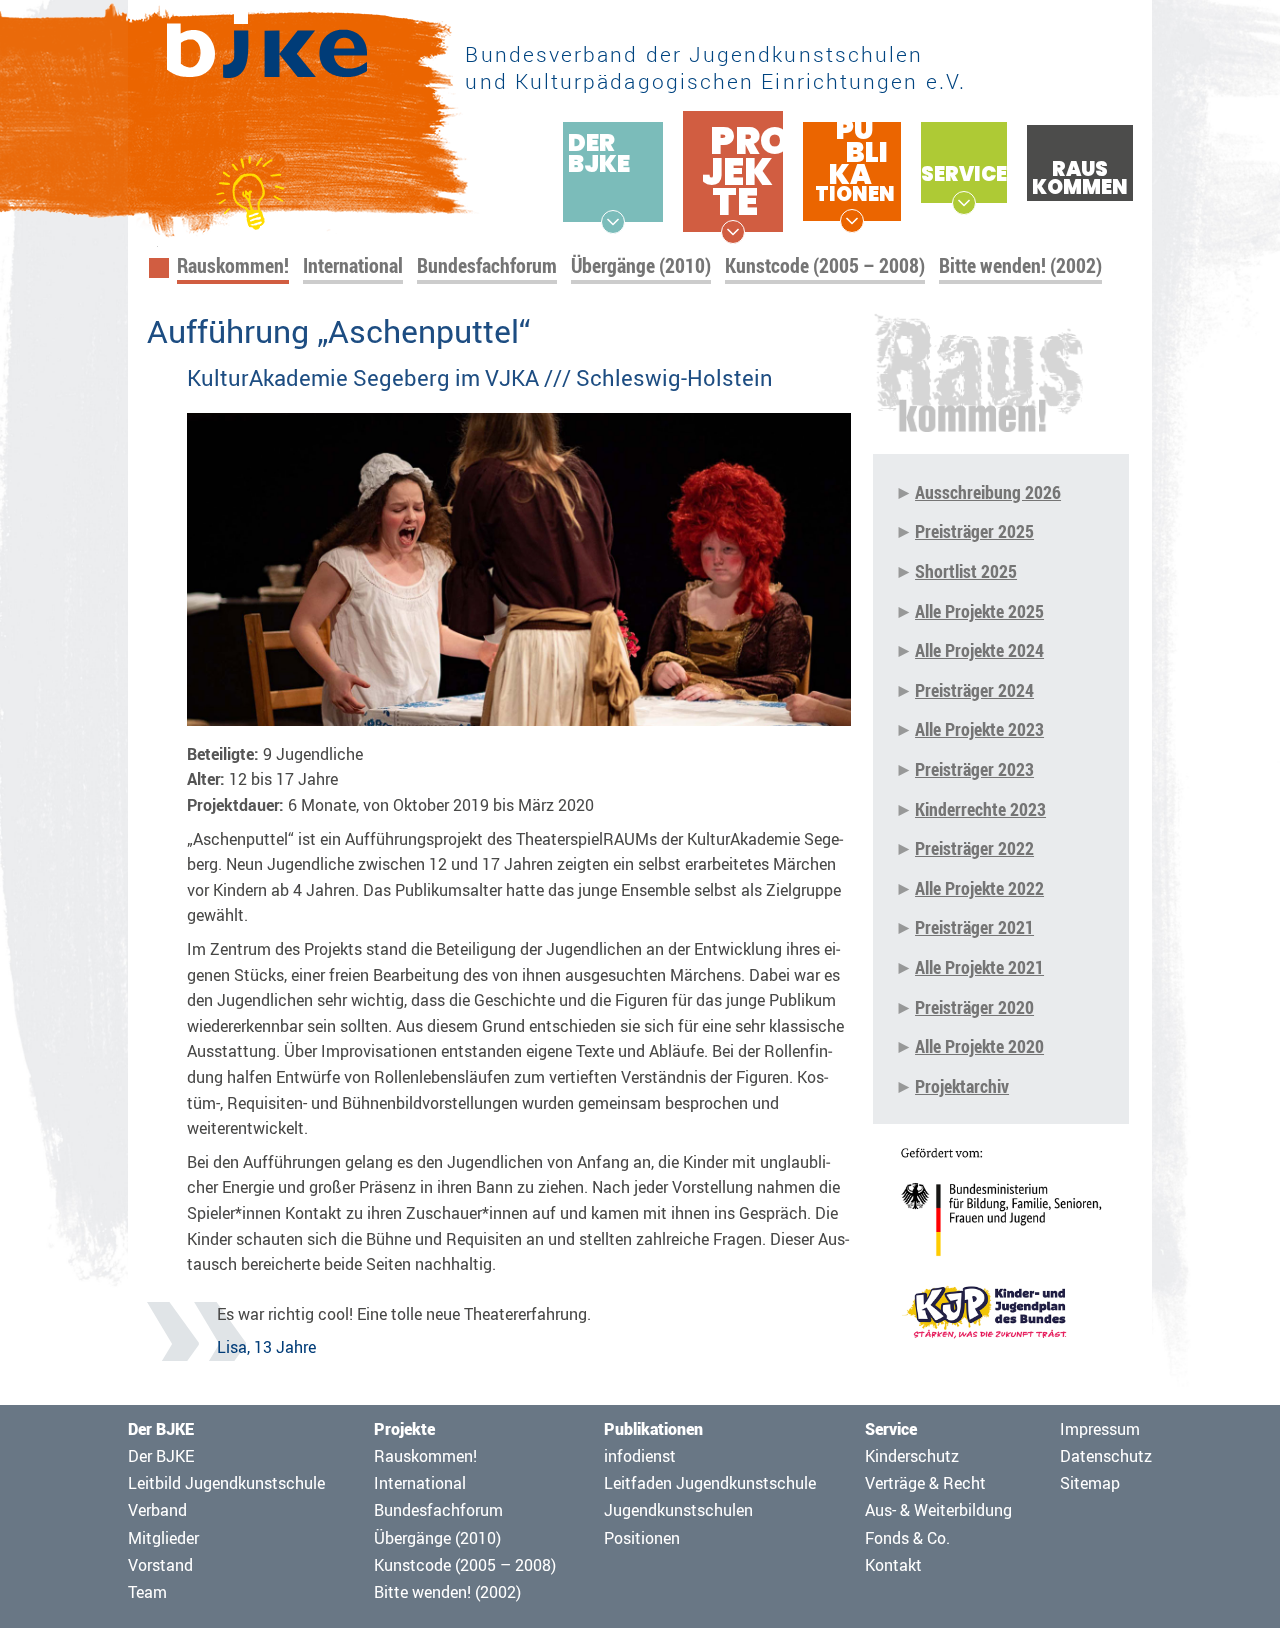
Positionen (642, 1538)
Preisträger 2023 (974, 769)
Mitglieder (163, 1538)
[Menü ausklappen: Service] (964, 203)
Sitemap (1090, 1483)
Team (147, 1592)
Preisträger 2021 (974, 927)
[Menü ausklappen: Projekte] (733, 232)
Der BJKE (161, 1456)
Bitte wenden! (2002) (1020, 265)
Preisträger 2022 (974, 848)
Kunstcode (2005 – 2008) (825, 265)
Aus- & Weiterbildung (938, 1510)
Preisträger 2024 (974, 690)
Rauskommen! (233, 265)
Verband (157, 1510)
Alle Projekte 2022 (979, 888)
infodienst (640, 1456)
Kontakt (893, 1565)
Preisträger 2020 (974, 1007)
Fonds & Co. (907, 1538)
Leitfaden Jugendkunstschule (710, 1483)
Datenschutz (1106, 1456)
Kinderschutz (912, 1456)
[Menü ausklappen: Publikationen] (852, 221)
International (353, 265)
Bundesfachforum (487, 265)
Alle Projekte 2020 (979, 1046)
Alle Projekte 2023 (979, 729)
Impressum (1100, 1429)
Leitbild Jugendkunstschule (226, 1483)
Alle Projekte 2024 (979, 650)
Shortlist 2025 (966, 571)
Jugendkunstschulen (678, 1510)
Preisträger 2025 (974, 531)
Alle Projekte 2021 (979, 967)
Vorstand (160, 1565)
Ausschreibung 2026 (988, 492)
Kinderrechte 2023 (980, 809)
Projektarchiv (962, 1086)
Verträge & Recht (925, 1483)
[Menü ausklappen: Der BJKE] (613, 222)
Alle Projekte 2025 (979, 611)
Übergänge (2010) (641, 265)
